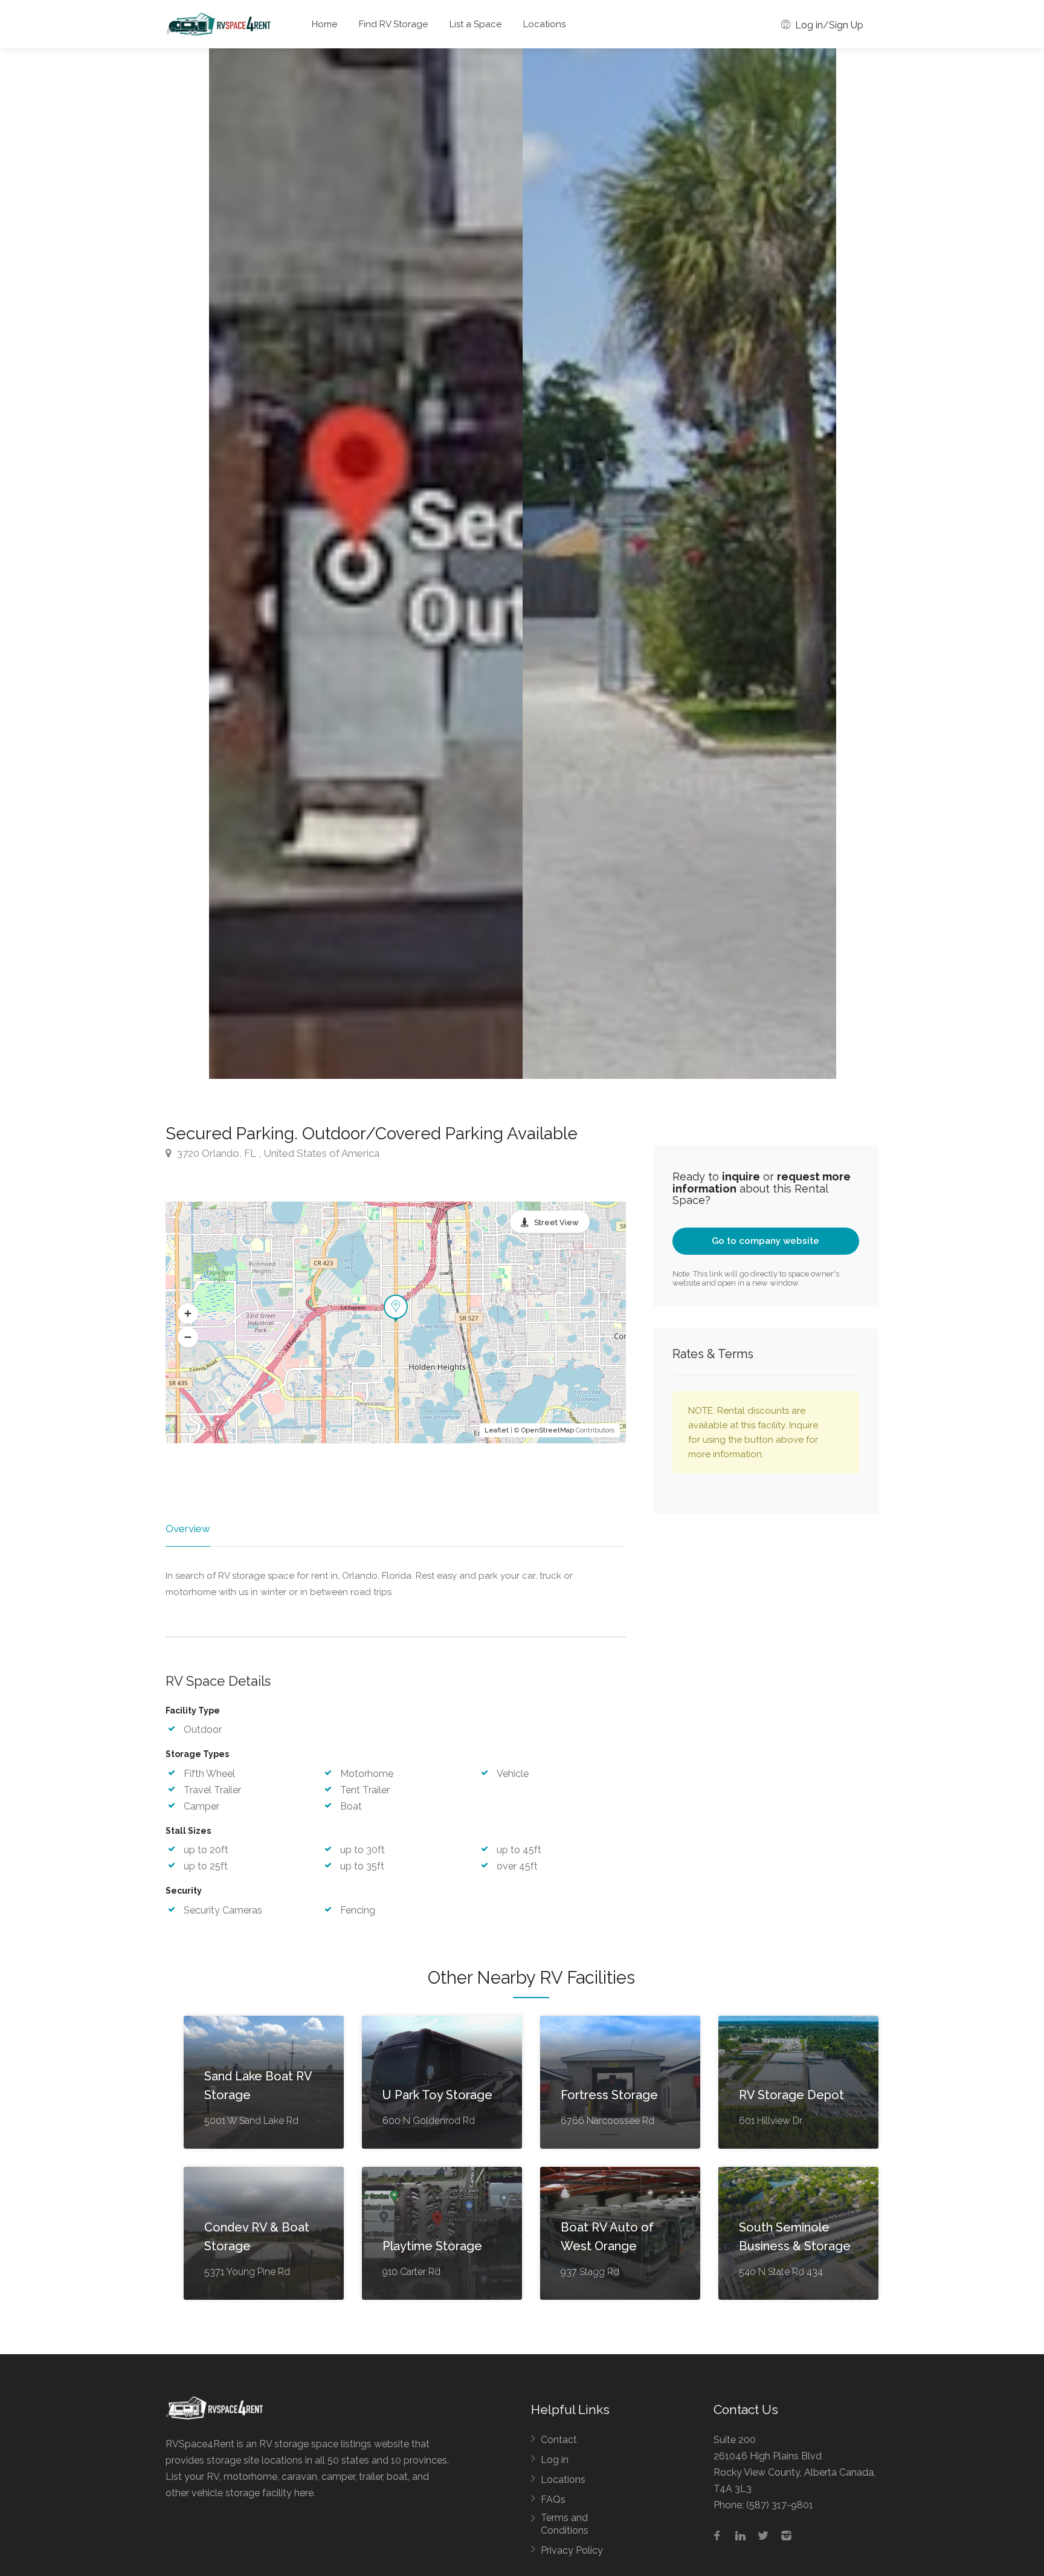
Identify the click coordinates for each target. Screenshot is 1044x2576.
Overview (188, 1529)
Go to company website (765, 1241)
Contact (559, 2440)
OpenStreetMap (548, 1430)
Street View (556, 1222)
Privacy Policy (572, 2550)
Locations (544, 24)
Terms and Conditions (565, 2524)
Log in (555, 2460)
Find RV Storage (393, 24)
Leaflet (497, 1430)
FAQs (553, 2500)
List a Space (475, 24)
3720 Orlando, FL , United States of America (277, 1153)
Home (324, 24)
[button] (188, 1313)
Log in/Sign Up (828, 25)
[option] (366, 564)
